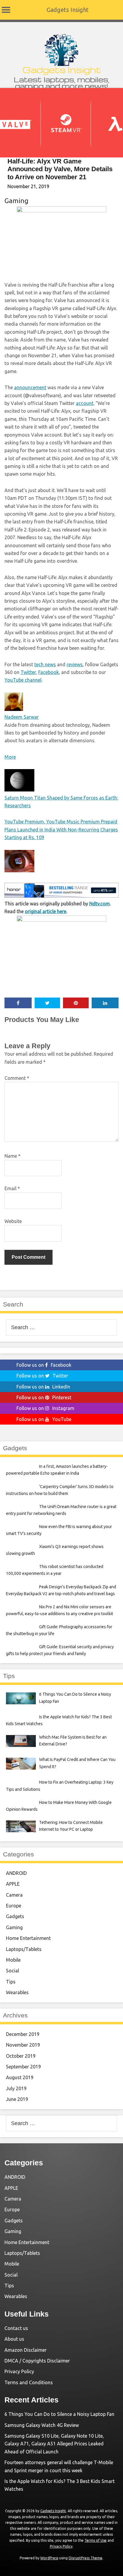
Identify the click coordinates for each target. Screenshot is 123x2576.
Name (13, 1156)
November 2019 (23, 2045)
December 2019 (23, 2034)
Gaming (16, 201)
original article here (46, 911)
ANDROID (16, 1873)
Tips (11, 1982)
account (85, 403)
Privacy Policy (19, 2371)
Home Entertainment (28, 1938)
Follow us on (44, 1365)
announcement (30, 387)
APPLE (13, 1884)
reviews (75, 664)
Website (13, 1221)
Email (12, 1188)
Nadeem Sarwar (22, 717)
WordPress (49, 2558)
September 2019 (23, 2067)
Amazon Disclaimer (26, 2350)
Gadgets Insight (68, 10)
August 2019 (20, 2077)
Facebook (49, 672)
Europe (14, 1906)
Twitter (28, 672)
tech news (45, 664)
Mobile (13, 1960)
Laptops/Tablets (24, 1949)
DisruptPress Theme (86, 2558)
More (10, 757)
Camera (14, 1895)
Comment (17, 1078)
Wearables (17, 1992)
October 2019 (21, 2056)
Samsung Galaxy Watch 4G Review (42, 2425)
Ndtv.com (100, 904)
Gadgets (15, 1916)
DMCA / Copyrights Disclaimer (37, 2361)
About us (14, 2339)
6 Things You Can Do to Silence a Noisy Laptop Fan (59, 2414)
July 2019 (16, 2088)
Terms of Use (96, 2540)
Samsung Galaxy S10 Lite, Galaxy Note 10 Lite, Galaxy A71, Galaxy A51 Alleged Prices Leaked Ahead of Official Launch (54, 2444)
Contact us (16, 2328)
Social (13, 1971)
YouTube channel (23, 680)
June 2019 (17, 2099)
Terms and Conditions (29, 2382)
